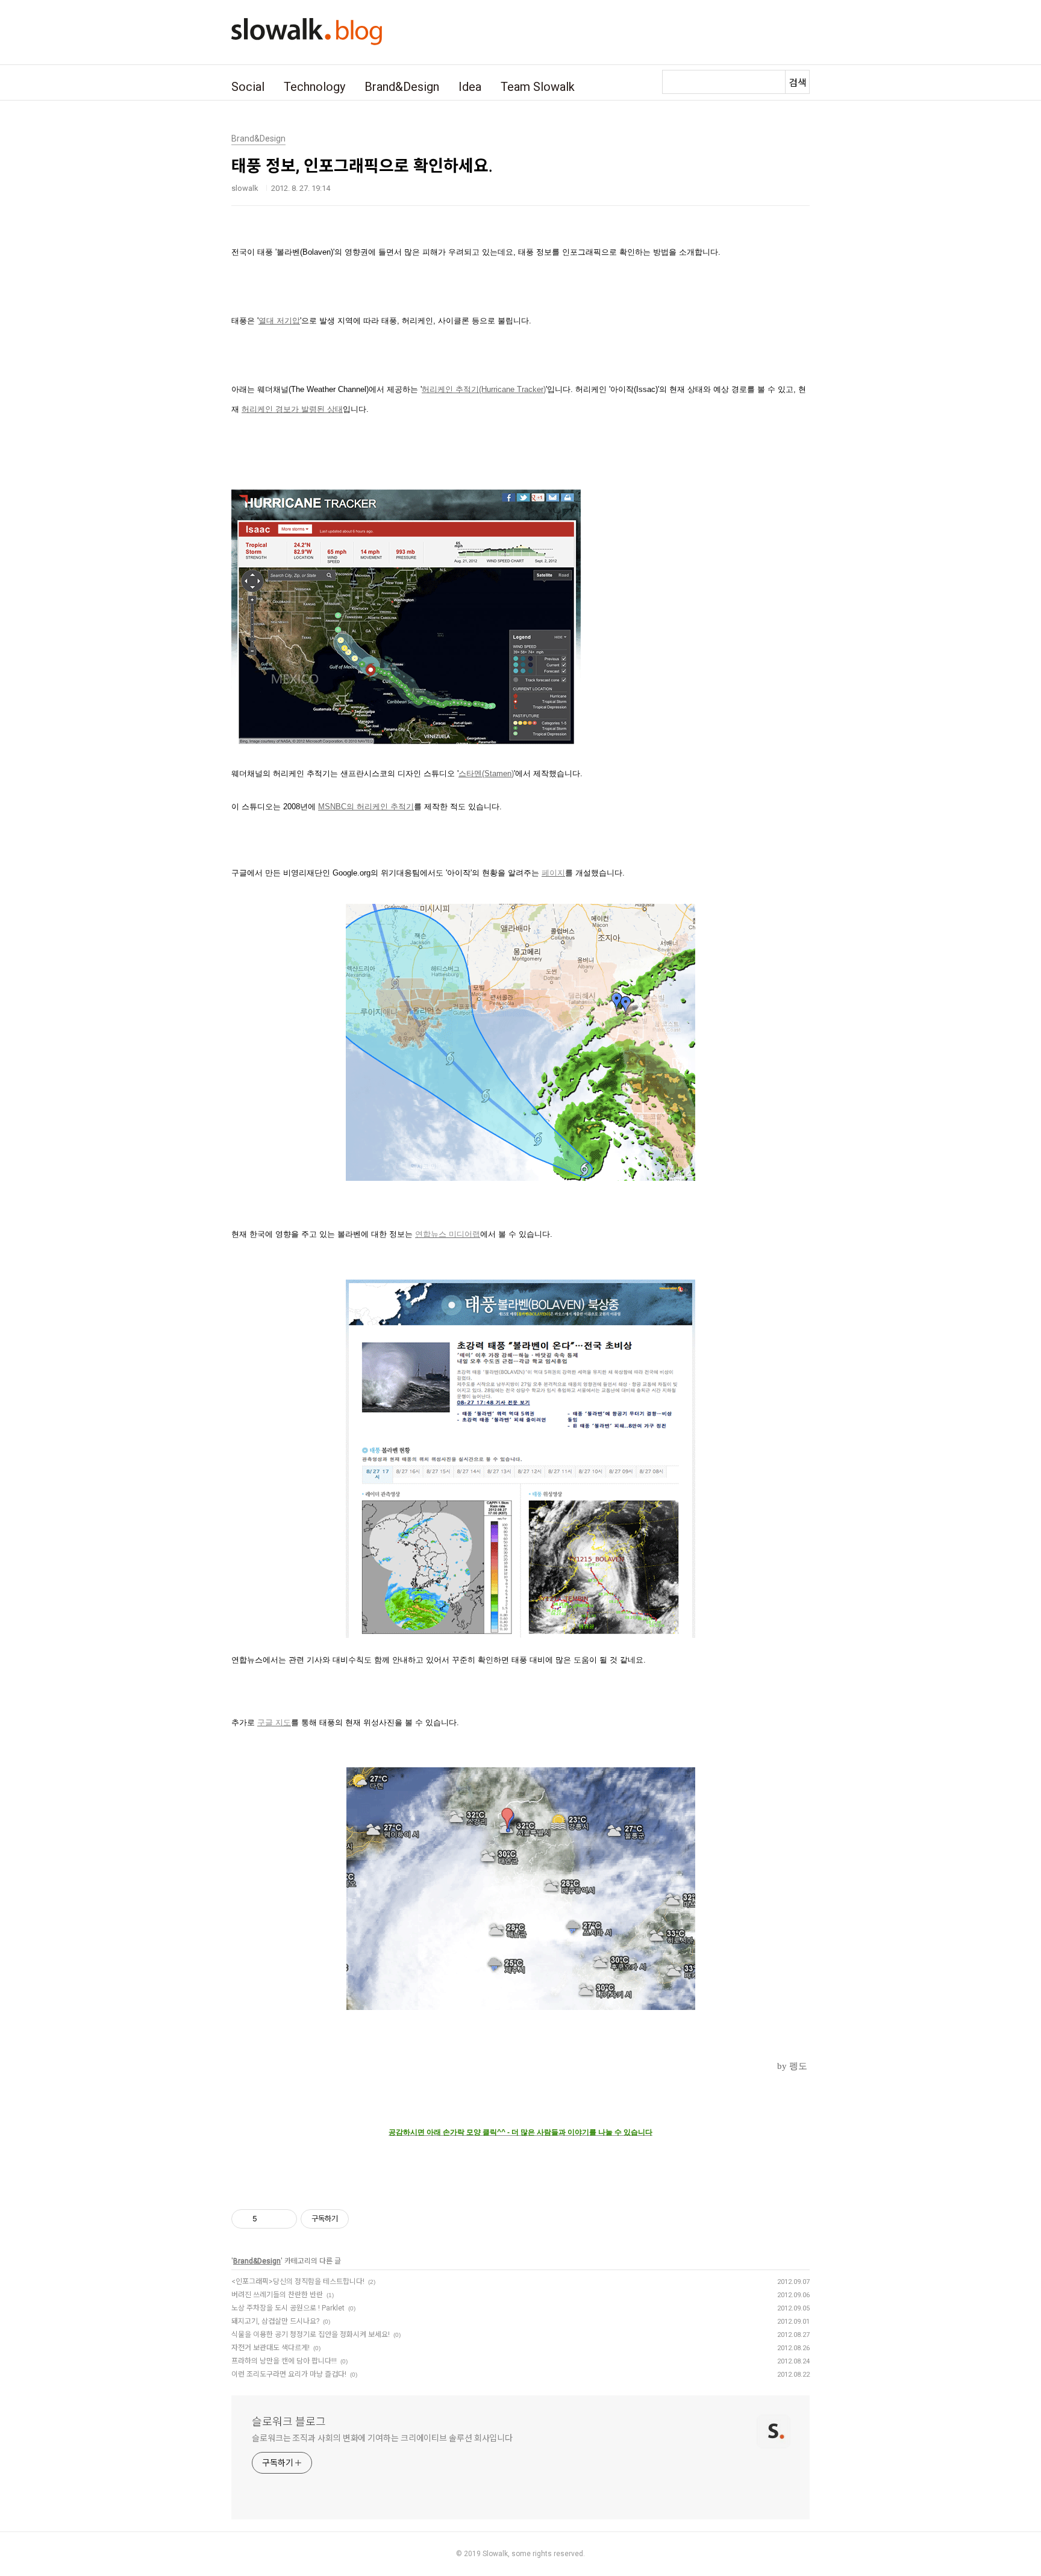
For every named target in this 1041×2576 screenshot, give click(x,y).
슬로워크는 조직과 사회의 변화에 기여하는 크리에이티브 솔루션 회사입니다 (382, 2438)
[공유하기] (268, 2219)
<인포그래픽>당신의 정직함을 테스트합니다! (298, 2282)
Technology (314, 87)
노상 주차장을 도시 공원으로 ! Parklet (288, 2308)
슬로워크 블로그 (289, 2422)
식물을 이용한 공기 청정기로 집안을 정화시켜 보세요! (311, 2335)
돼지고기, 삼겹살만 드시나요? (275, 2321)
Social (248, 87)
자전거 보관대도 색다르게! (270, 2348)
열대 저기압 (279, 321)
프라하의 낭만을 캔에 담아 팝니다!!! (284, 2361)
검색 (798, 83)
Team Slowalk (538, 87)
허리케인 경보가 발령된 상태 (292, 409)
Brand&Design (402, 87)
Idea (470, 87)
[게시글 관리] (283, 2219)
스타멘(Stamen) (486, 773)
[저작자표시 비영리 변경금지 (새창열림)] (365, 2219)
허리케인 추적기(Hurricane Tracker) (484, 389)
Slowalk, (496, 2554)
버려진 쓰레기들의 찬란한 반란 (277, 2295)
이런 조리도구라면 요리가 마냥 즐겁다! (289, 2374)
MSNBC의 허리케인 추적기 (366, 807)
